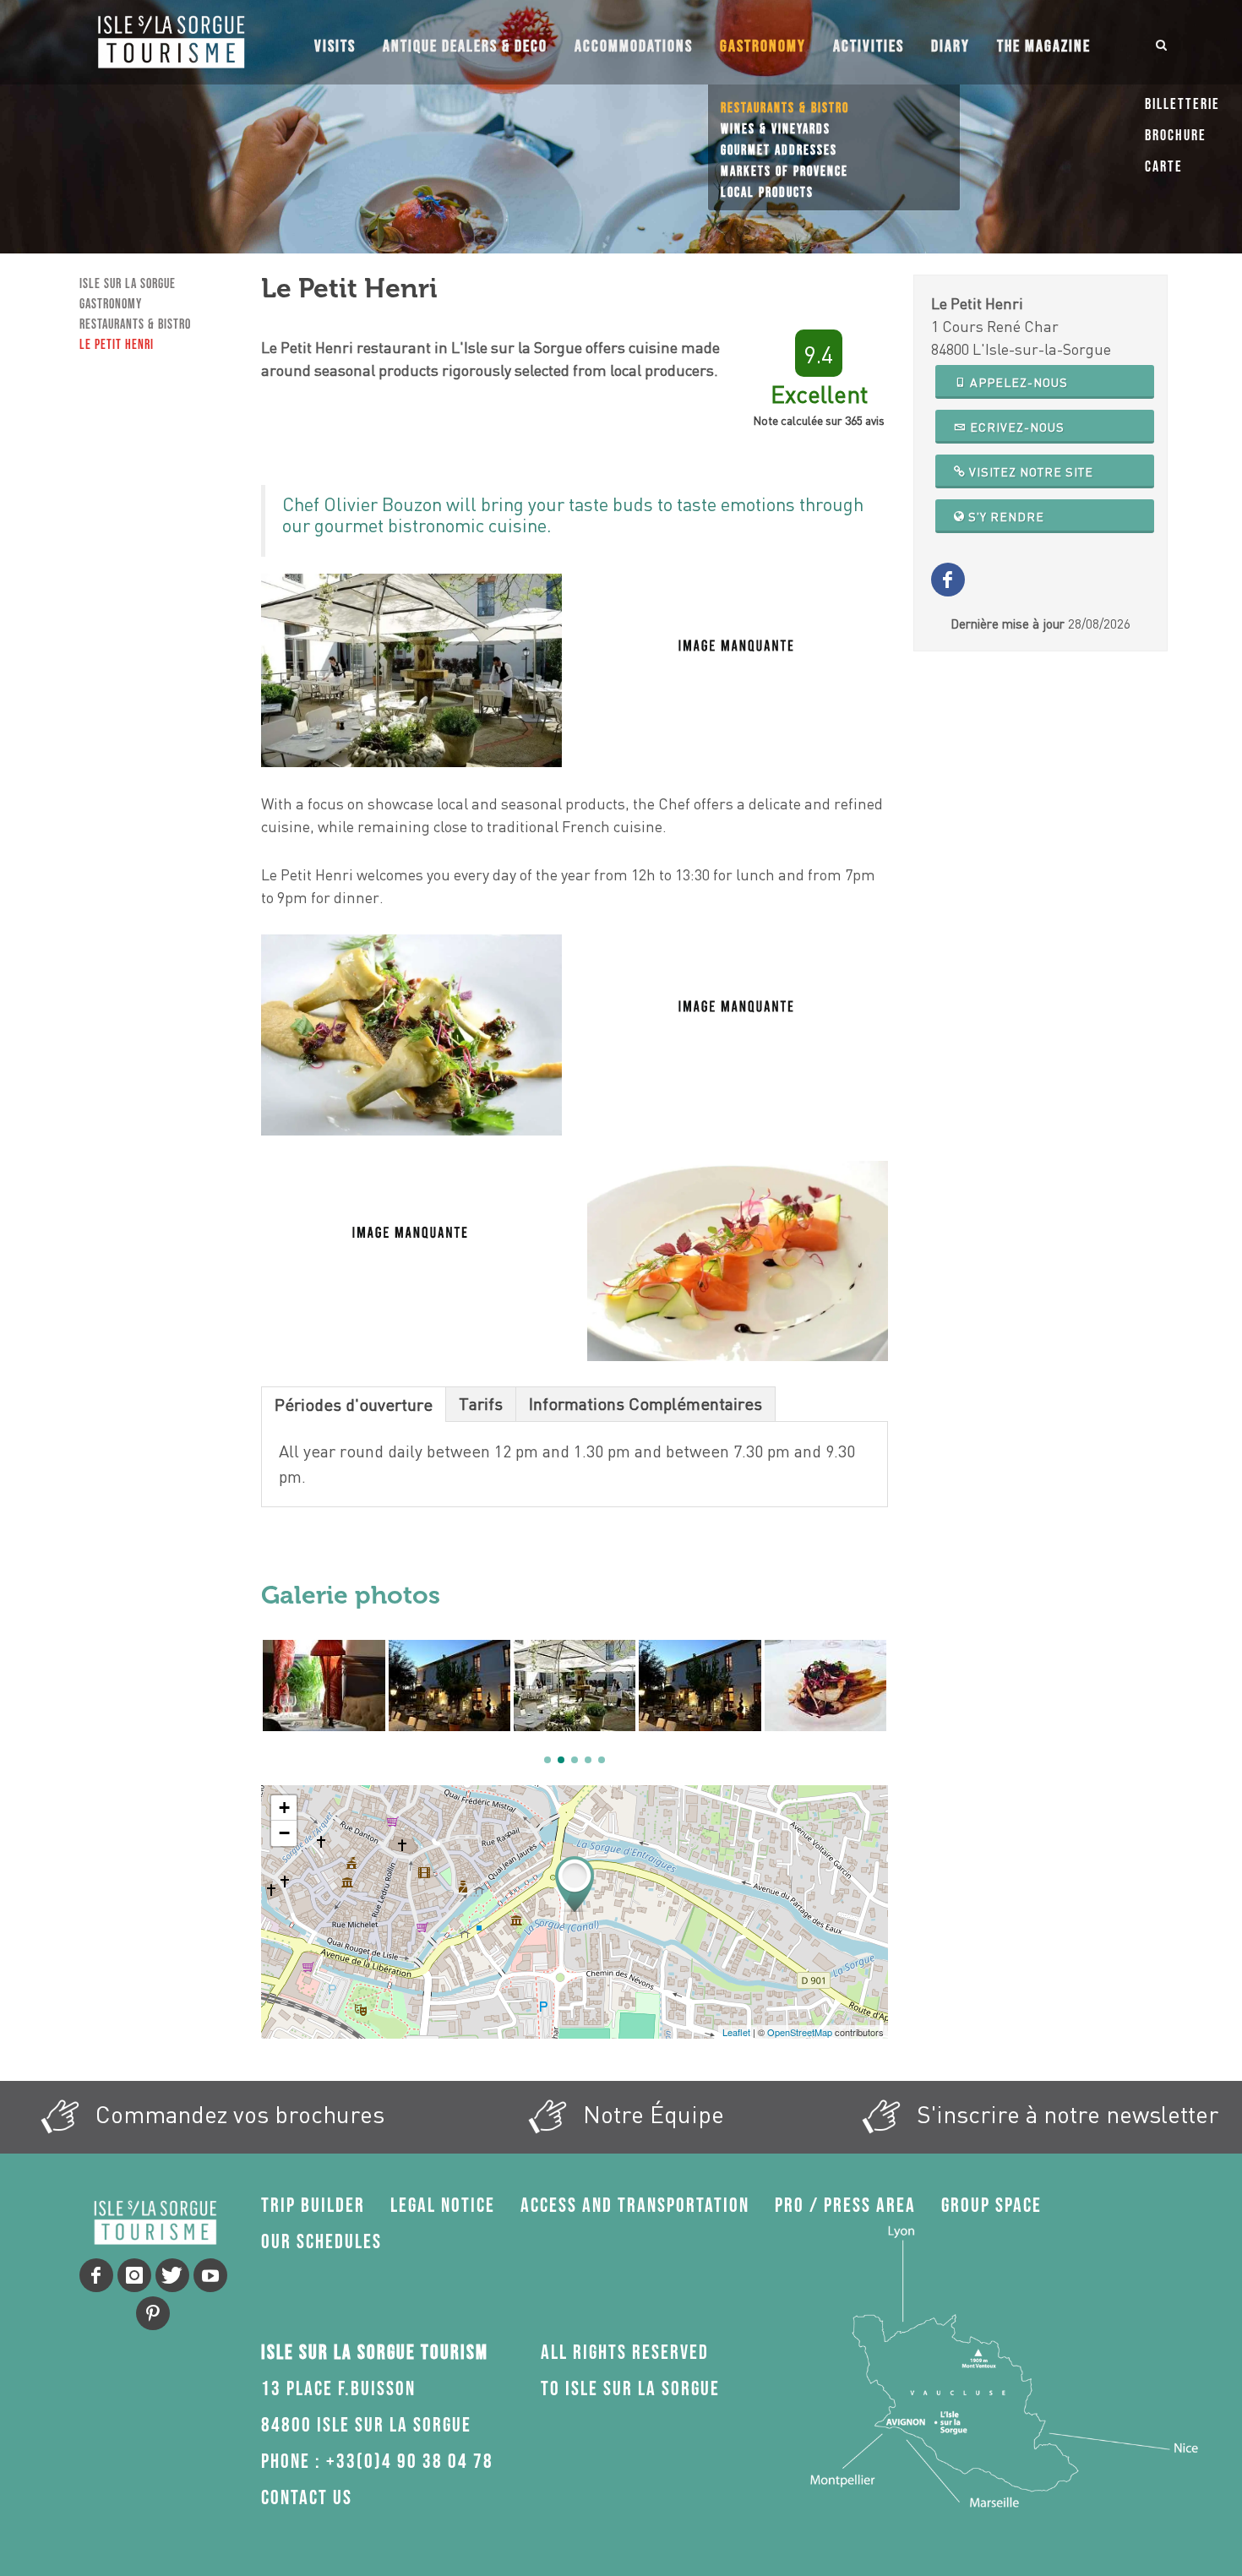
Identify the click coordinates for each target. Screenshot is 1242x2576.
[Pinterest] (153, 2313)
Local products (767, 193)
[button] (547, 1760)
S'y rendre (1005, 517)
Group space (991, 2206)
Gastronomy (111, 305)
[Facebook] (96, 2275)
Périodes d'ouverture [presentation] (354, 1405)
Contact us (307, 2498)
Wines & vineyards (776, 130)
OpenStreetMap (800, 2032)
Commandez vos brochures (237, 2114)
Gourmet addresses (779, 151)
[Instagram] (134, 2275)
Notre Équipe (651, 2114)
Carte (1164, 167)
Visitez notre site (1030, 472)
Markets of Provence (784, 172)
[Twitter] (172, 2275)
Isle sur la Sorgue (128, 284)
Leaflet (736, 2032)
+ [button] (284, 1808)
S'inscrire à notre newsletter (1065, 2114)
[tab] (354, 1404)
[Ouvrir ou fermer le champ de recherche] (1162, 42)
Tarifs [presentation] (481, 1404)
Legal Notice (443, 2206)
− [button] (284, 1833)
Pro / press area (845, 2206)
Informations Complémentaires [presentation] (646, 1404)
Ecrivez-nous (1016, 427)
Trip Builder (313, 2206)
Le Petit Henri (117, 345)
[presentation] (270, 1686)
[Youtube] (210, 2275)
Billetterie (1182, 104)
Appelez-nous (1017, 382)
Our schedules (321, 2242)
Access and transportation (635, 2206)
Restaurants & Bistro (785, 109)
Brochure (1176, 136)
